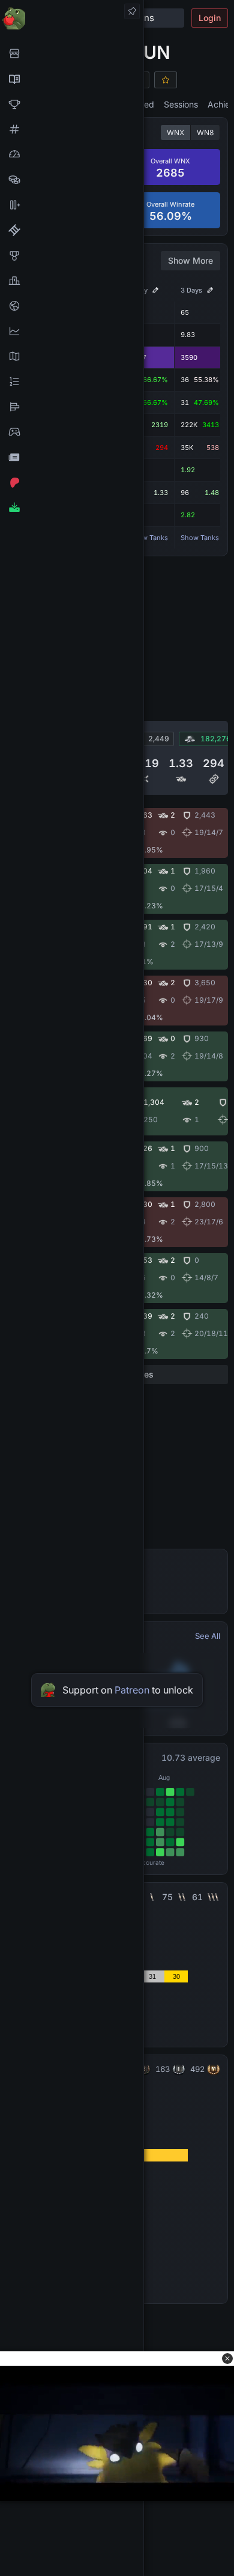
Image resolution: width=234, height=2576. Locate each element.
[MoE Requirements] (72, 230)
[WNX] (72, 79)
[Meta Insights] (72, 331)
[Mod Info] (72, 508)
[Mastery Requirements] (72, 255)
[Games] (72, 432)
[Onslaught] (72, 104)
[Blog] (72, 457)
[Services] (72, 53)
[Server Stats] (72, 306)
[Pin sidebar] (132, 11)
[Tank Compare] (72, 205)
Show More (190, 260)
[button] (227, 2359)
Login (210, 18)
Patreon (132, 1690)
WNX (175, 132)
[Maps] (72, 356)
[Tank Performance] (72, 154)
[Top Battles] (72, 281)
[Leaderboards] (72, 381)
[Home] (72, 18)
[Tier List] (72, 407)
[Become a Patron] (72, 482)
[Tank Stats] (72, 129)
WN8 (205, 132)
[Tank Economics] (72, 180)
